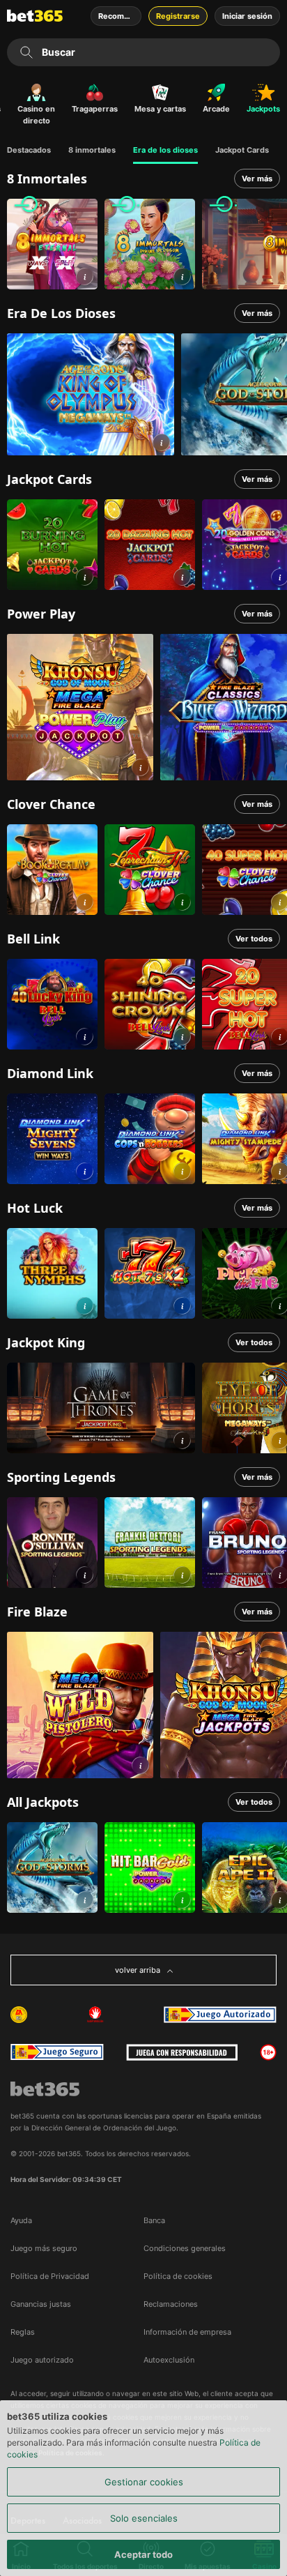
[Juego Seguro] (220, 2015)
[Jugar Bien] (57, 2052)
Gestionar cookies (144, 2482)
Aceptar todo (143, 2554)
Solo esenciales (144, 2518)
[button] (85, 276)
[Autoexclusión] (95, 2015)
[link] (52, 244)
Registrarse (178, 16)
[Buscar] (26, 52)
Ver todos (254, 939)
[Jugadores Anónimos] (19, 2015)
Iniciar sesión (247, 16)
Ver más (257, 179)
